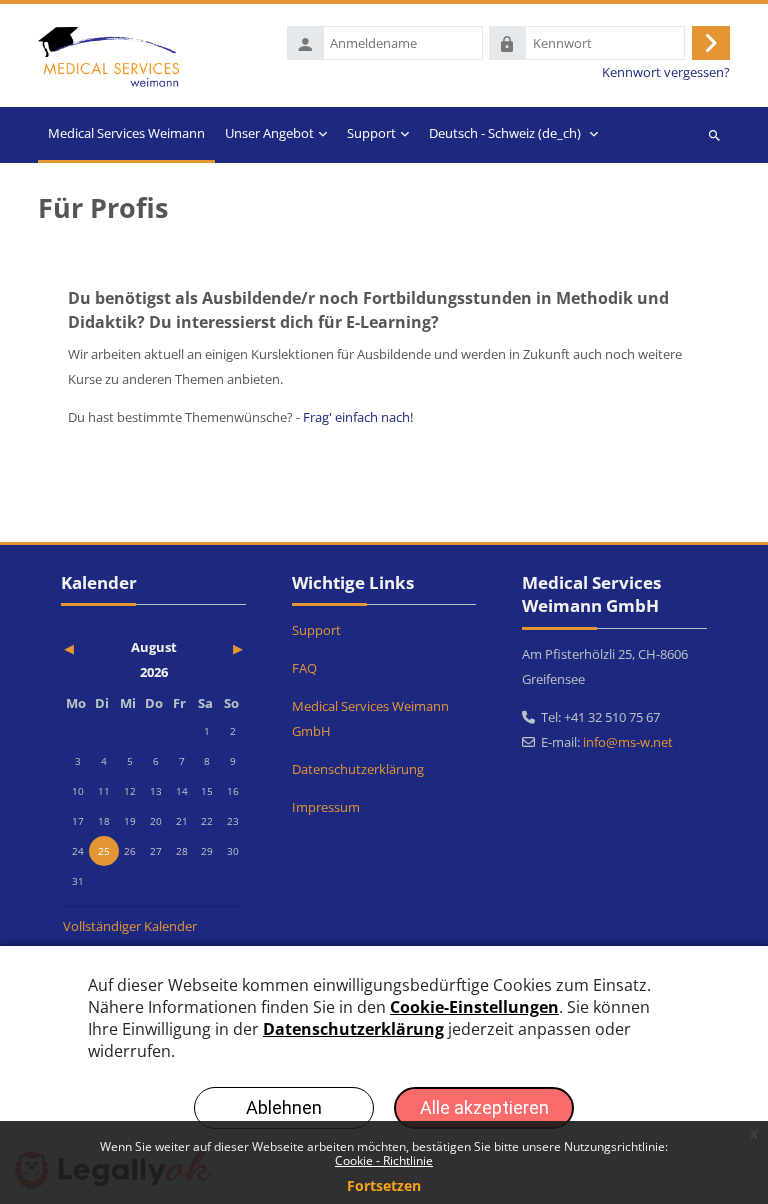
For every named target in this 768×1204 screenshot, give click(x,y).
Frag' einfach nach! (358, 417)
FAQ (304, 668)
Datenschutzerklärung (358, 769)
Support (316, 630)
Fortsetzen (384, 1185)
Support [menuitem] (371, 133)
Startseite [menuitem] (126, 135)
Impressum (326, 807)
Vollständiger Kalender (130, 926)
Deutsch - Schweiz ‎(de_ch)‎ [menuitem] (505, 133)
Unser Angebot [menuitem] (269, 133)
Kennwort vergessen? (666, 72)
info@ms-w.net (628, 742)
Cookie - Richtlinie (384, 1160)
